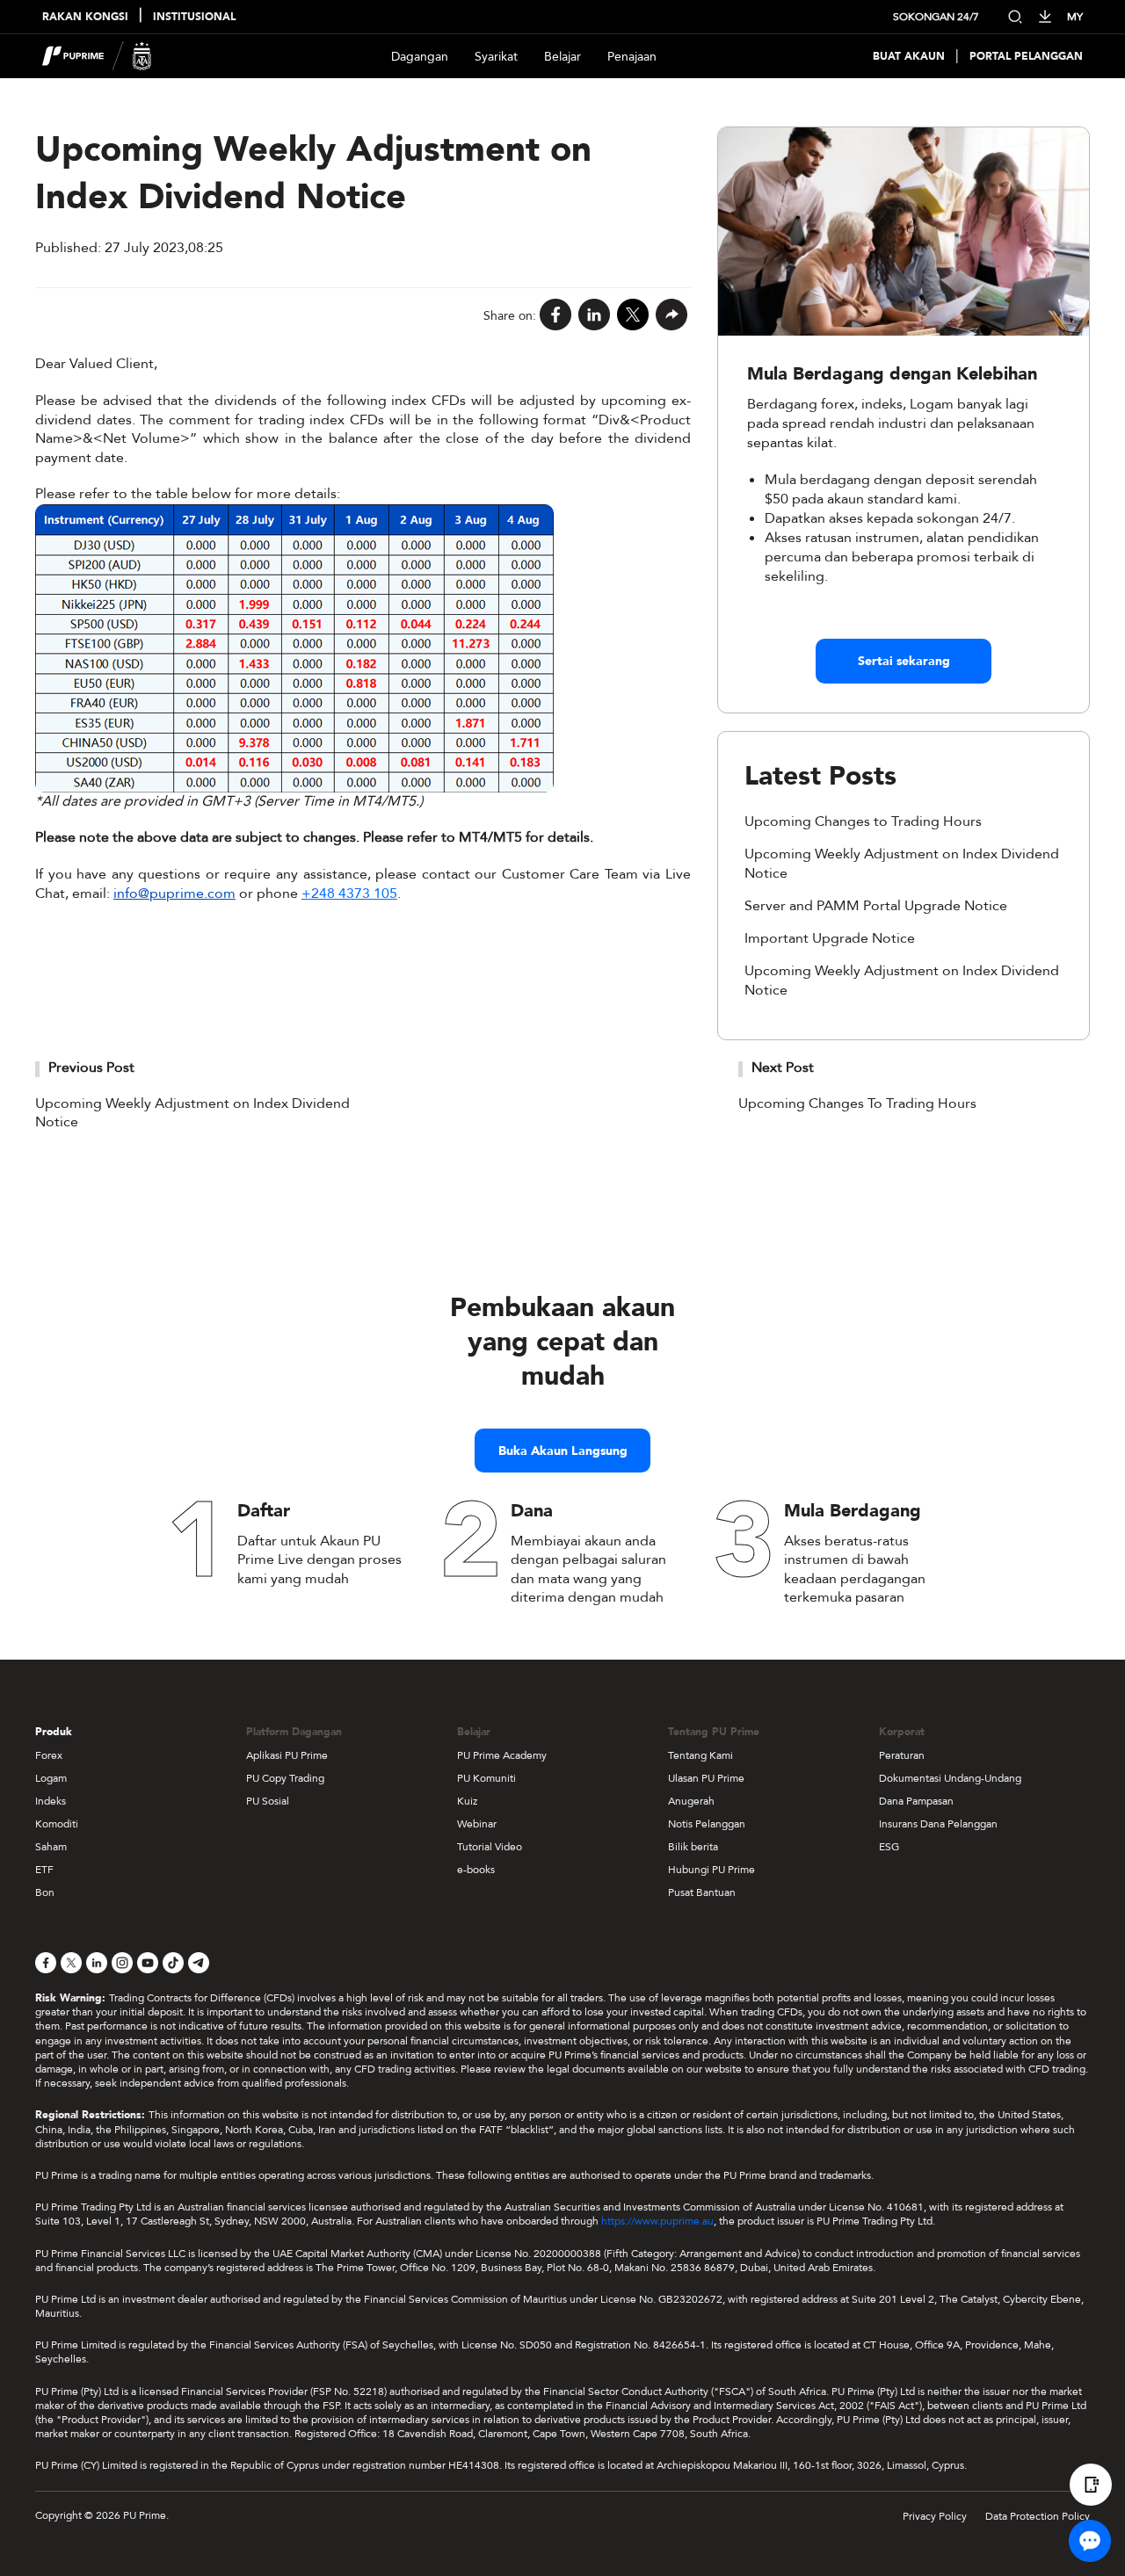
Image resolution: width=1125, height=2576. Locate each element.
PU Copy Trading (285, 1778)
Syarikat (496, 57)
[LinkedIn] (594, 316)
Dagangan (420, 57)
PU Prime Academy (502, 1755)
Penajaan (632, 57)
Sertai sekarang (904, 661)
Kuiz (467, 1801)
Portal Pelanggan (1026, 57)
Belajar (562, 57)
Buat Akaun (909, 57)
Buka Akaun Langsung (563, 1451)
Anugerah (691, 1801)
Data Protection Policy (1038, 2516)
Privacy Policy (935, 2516)
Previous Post (91, 1067)
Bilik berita (693, 1847)
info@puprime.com (174, 894)
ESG (889, 1847)
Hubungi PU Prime (711, 1870)
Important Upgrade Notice (830, 938)
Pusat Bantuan (702, 1892)
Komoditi (57, 1824)
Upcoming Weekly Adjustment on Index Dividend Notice (192, 1113)
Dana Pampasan (916, 1801)
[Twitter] (633, 316)
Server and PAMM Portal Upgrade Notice (876, 906)
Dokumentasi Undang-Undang (950, 1778)
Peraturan (902, 1755)
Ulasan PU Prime (706, 1778)
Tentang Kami (700, 1755)
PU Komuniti (486, 1778)
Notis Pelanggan (707, 1824)
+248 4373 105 (349, 894)
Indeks (51, 1801)
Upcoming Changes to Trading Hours (863, 821)
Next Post (783, 1067)
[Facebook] (555, 316)
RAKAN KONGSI (85, 17)
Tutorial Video (490, 1847)
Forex (49, 1755)
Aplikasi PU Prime (287, 1755)
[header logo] (97, 56)
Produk (54, 1732)
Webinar (477, 1824)
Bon (45, 1892)
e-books (476, 1870)
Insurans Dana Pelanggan (938, 1824)
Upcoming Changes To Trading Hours (857, 1103)
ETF (44, 1870)
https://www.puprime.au (657, 2221)
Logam (51, 1778)
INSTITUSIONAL (194, 17)
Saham (51, 1847)
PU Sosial (268, 1801)
